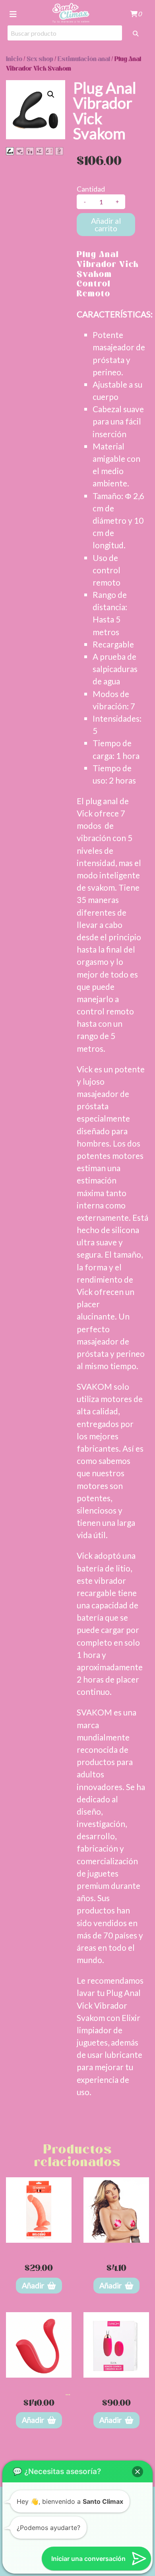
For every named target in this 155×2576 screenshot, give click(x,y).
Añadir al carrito (106, 225)
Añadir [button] (33, 2285)
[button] (51, 94)
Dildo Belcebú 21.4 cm (39, 2249)
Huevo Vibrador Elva (116, 2384)
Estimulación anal (84, 59)
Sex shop (40, 59)
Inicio (14, 59)
